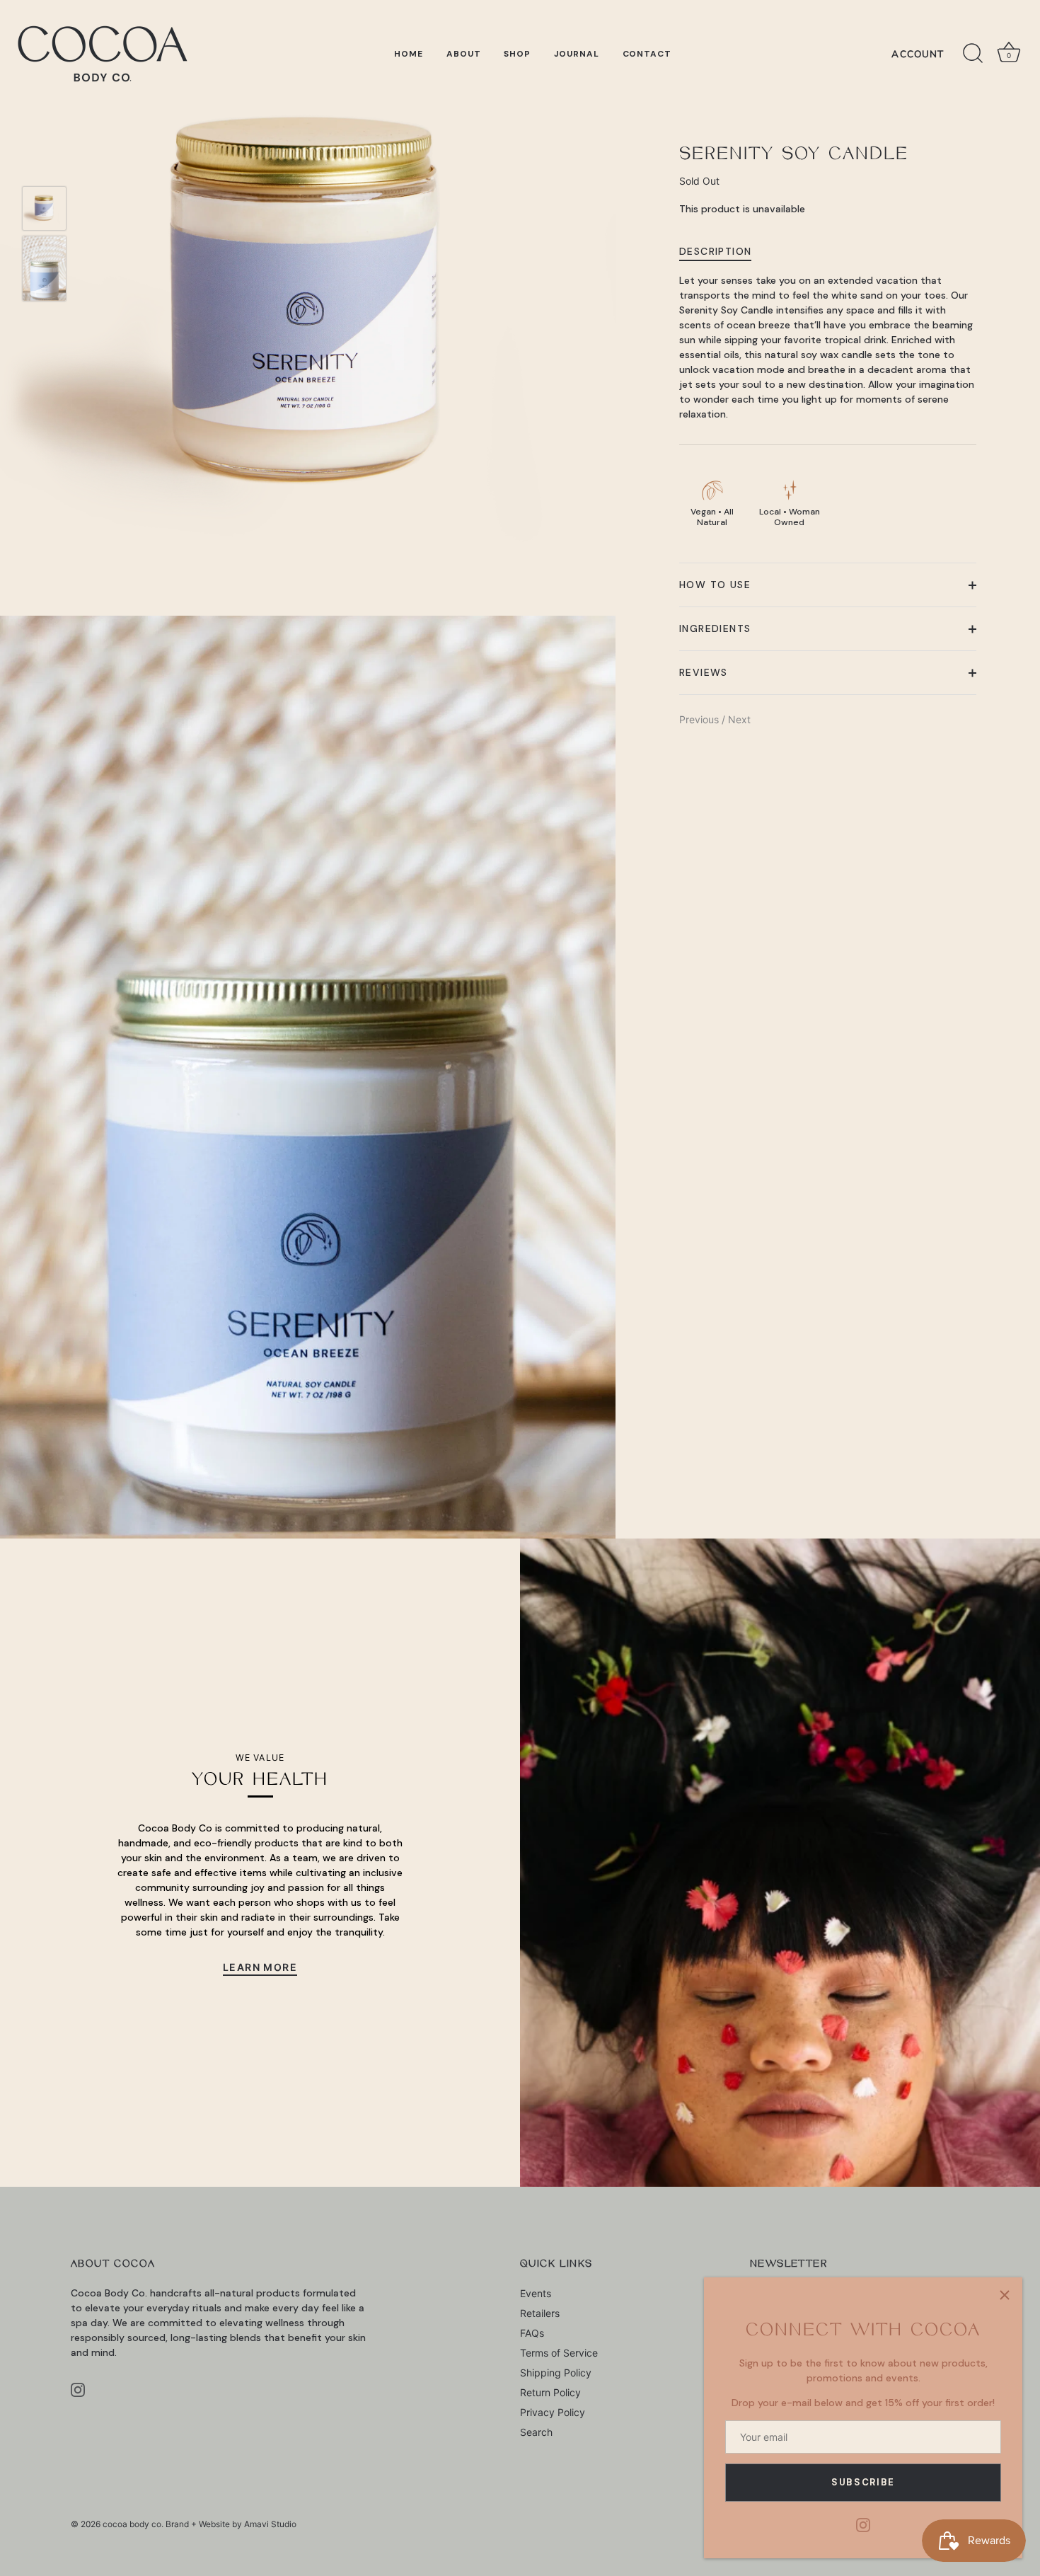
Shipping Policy (556, 2373)
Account (918, 54)
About (464, 54)
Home (409, 54)
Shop (517, 54)
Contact (647, 54)
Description (715, 252)
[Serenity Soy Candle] (44, 208)
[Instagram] (863, 2524)
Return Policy (550, 2392)
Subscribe (863, 2482)
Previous (700, 719)
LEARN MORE (260, 1967)
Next (739, 719)
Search (536, 2432)
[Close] (1005, 2295)
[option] (44, 210)
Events (536, 2293)
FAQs (532, 2333)
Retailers (540, 2313)
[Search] (973, 54)
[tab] (722, 252)
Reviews (704, 672)
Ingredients (715, 628)
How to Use (715, 585)
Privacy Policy (553, 2412)
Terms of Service (559, 2353)
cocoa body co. (133, 2524)
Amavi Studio (270, 2524)
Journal (577, 54)
